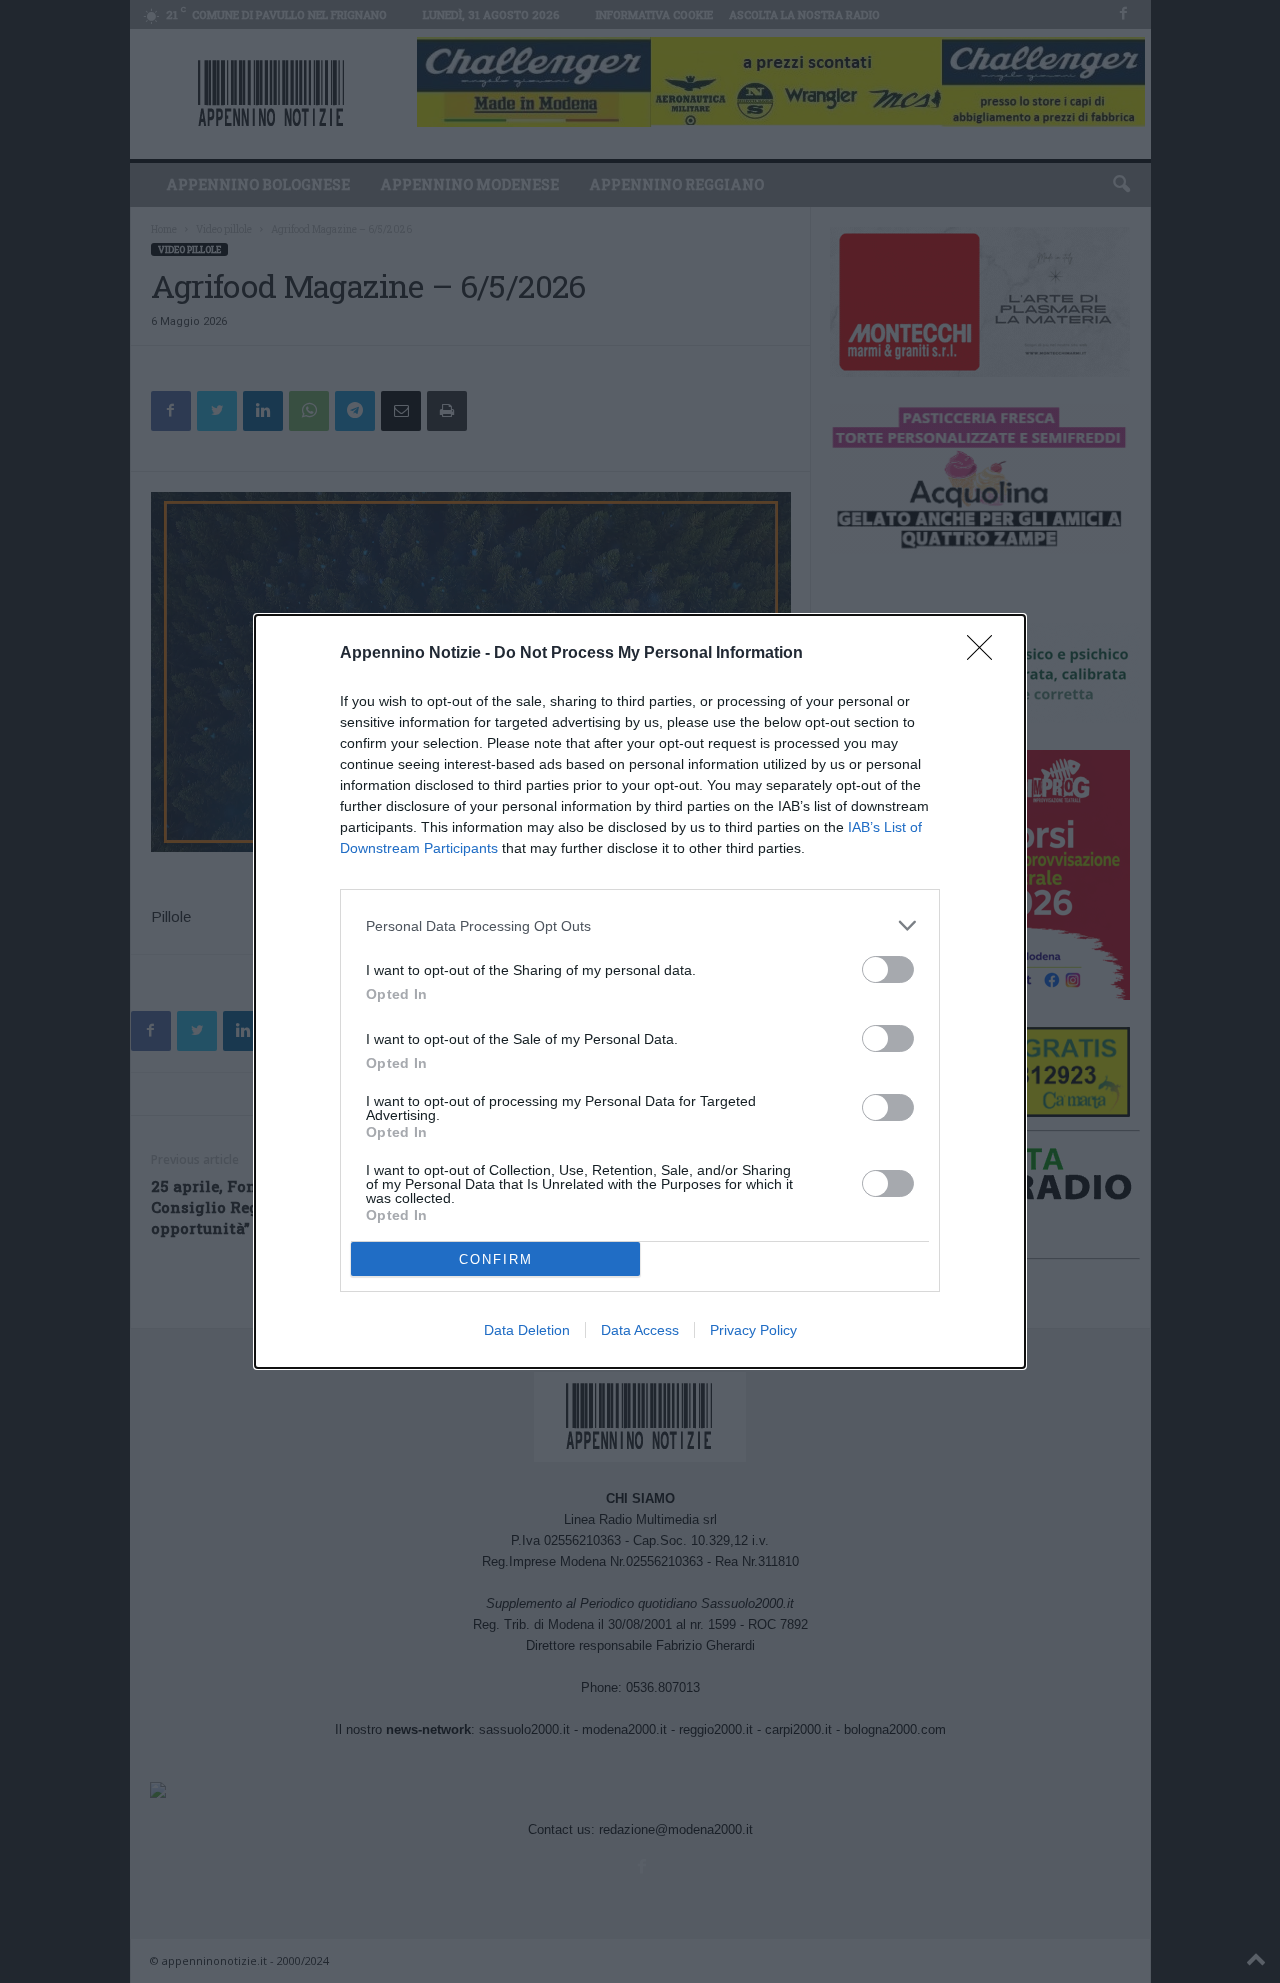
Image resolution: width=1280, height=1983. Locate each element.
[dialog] (640, 991)
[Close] (986, 654)
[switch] (888, 969)
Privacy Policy (753, 1330)
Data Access (640, 1330)
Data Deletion (527, 1330)
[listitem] (640, 925)
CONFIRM (496, 1259)
